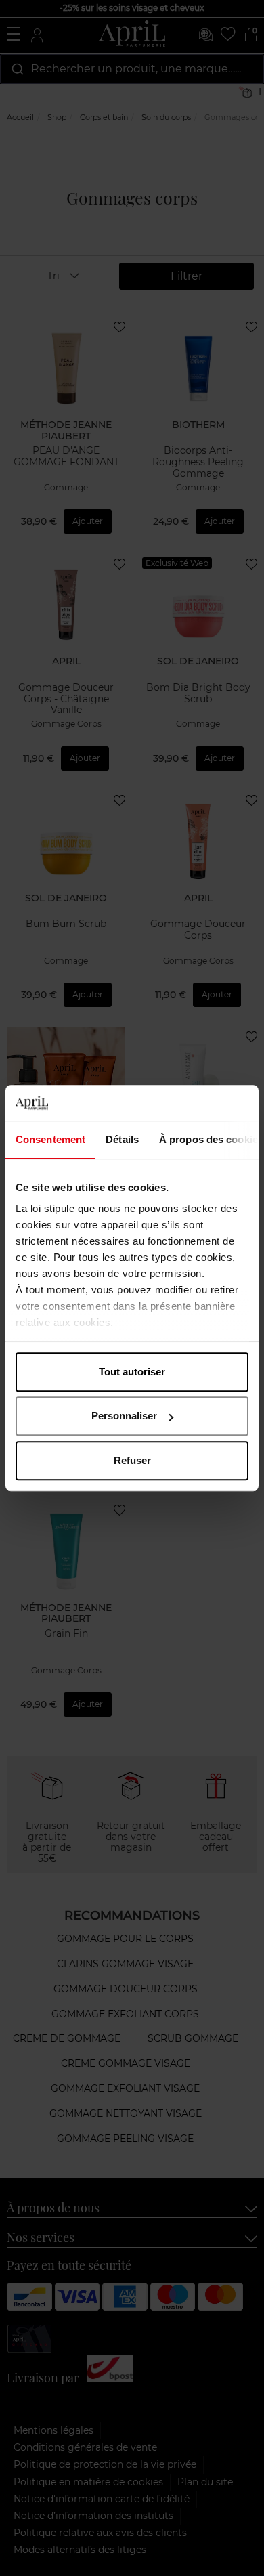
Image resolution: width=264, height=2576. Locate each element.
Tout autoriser (132, 1372)
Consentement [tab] (50, 1139)
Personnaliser (124, 1416)
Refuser (132, 1460)
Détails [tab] (122, 1139)
